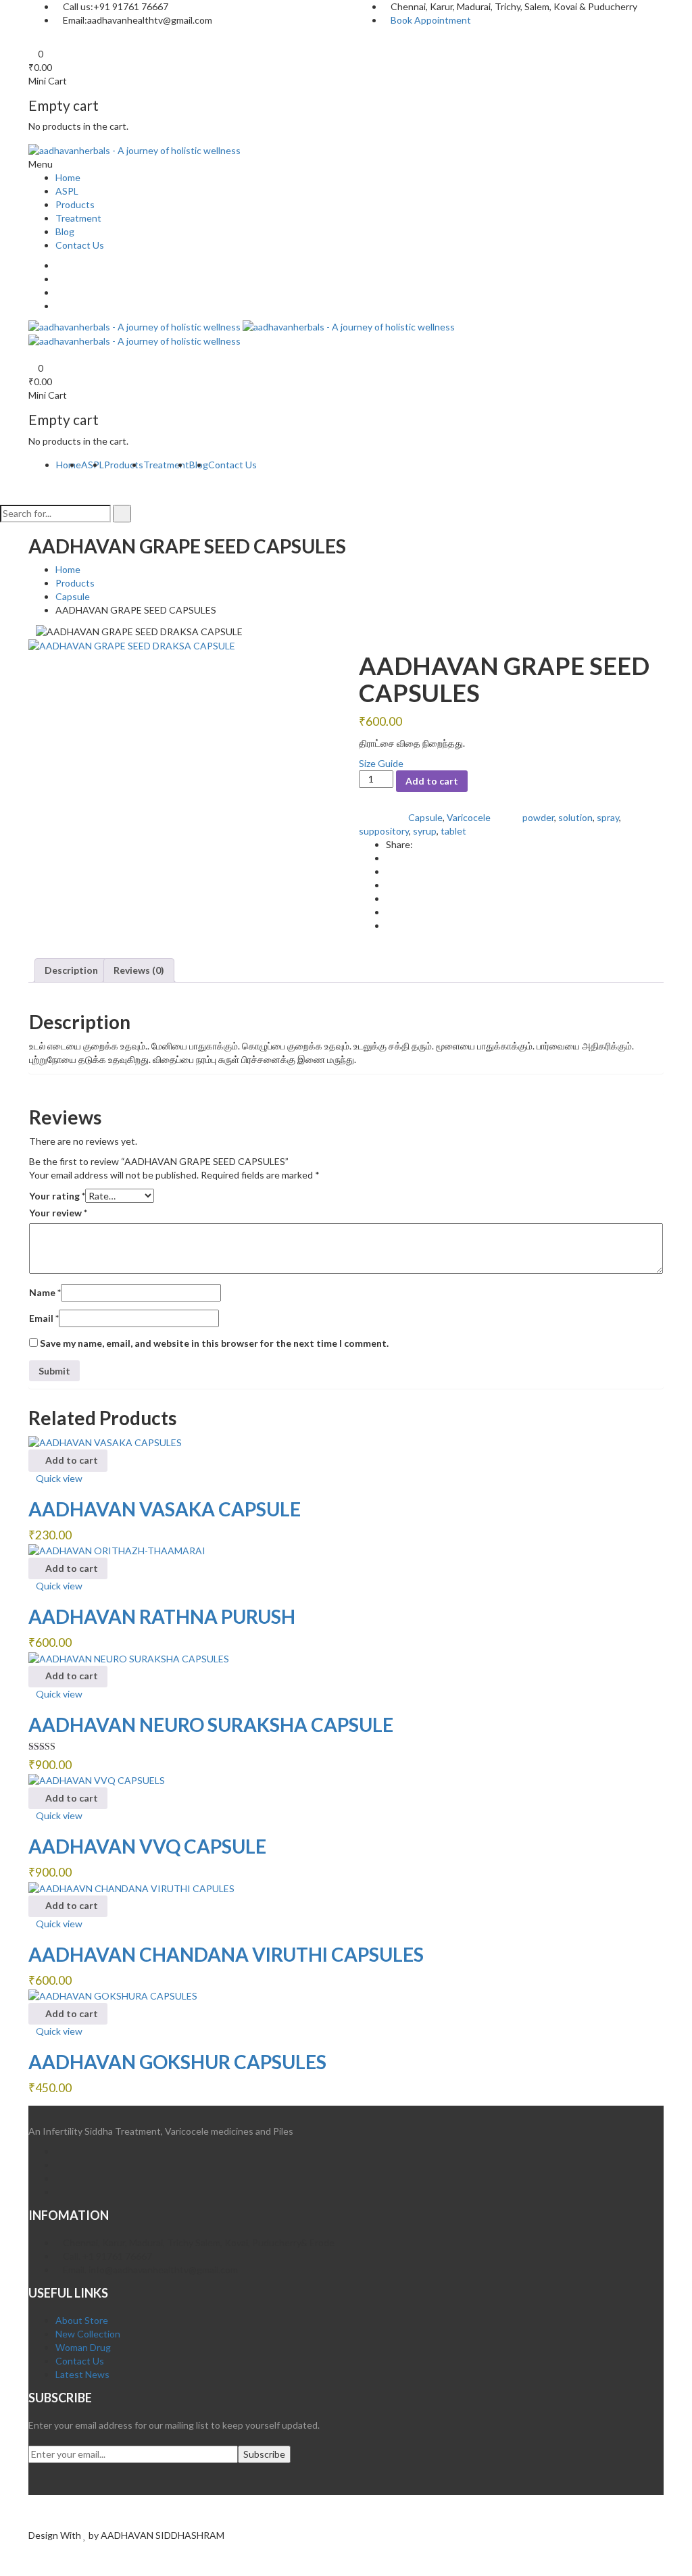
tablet (453, 831)
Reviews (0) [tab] (139, 970)
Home (68, 177)
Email (44, 1318)
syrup (425, 831)
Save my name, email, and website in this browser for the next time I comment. (214, 1343)
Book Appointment (431, 20)
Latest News (82, 2374)
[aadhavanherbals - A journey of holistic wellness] (134, 149)
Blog (65, 231)
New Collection (88, 2334)
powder (538, 817)
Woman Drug (83, 2347)
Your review (58, 1213)
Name (45, 1292)
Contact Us (80, 245)
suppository (384, 831)
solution (575, 817)
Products (75, 204)
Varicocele (469, 817)
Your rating (57, 1196)
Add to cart (432, 781)
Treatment (78, 218)
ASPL (67, 191)
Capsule (73, 596)
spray (608, 817)
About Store (82, 2320)
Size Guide (381, 763)
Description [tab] (71, 970)
